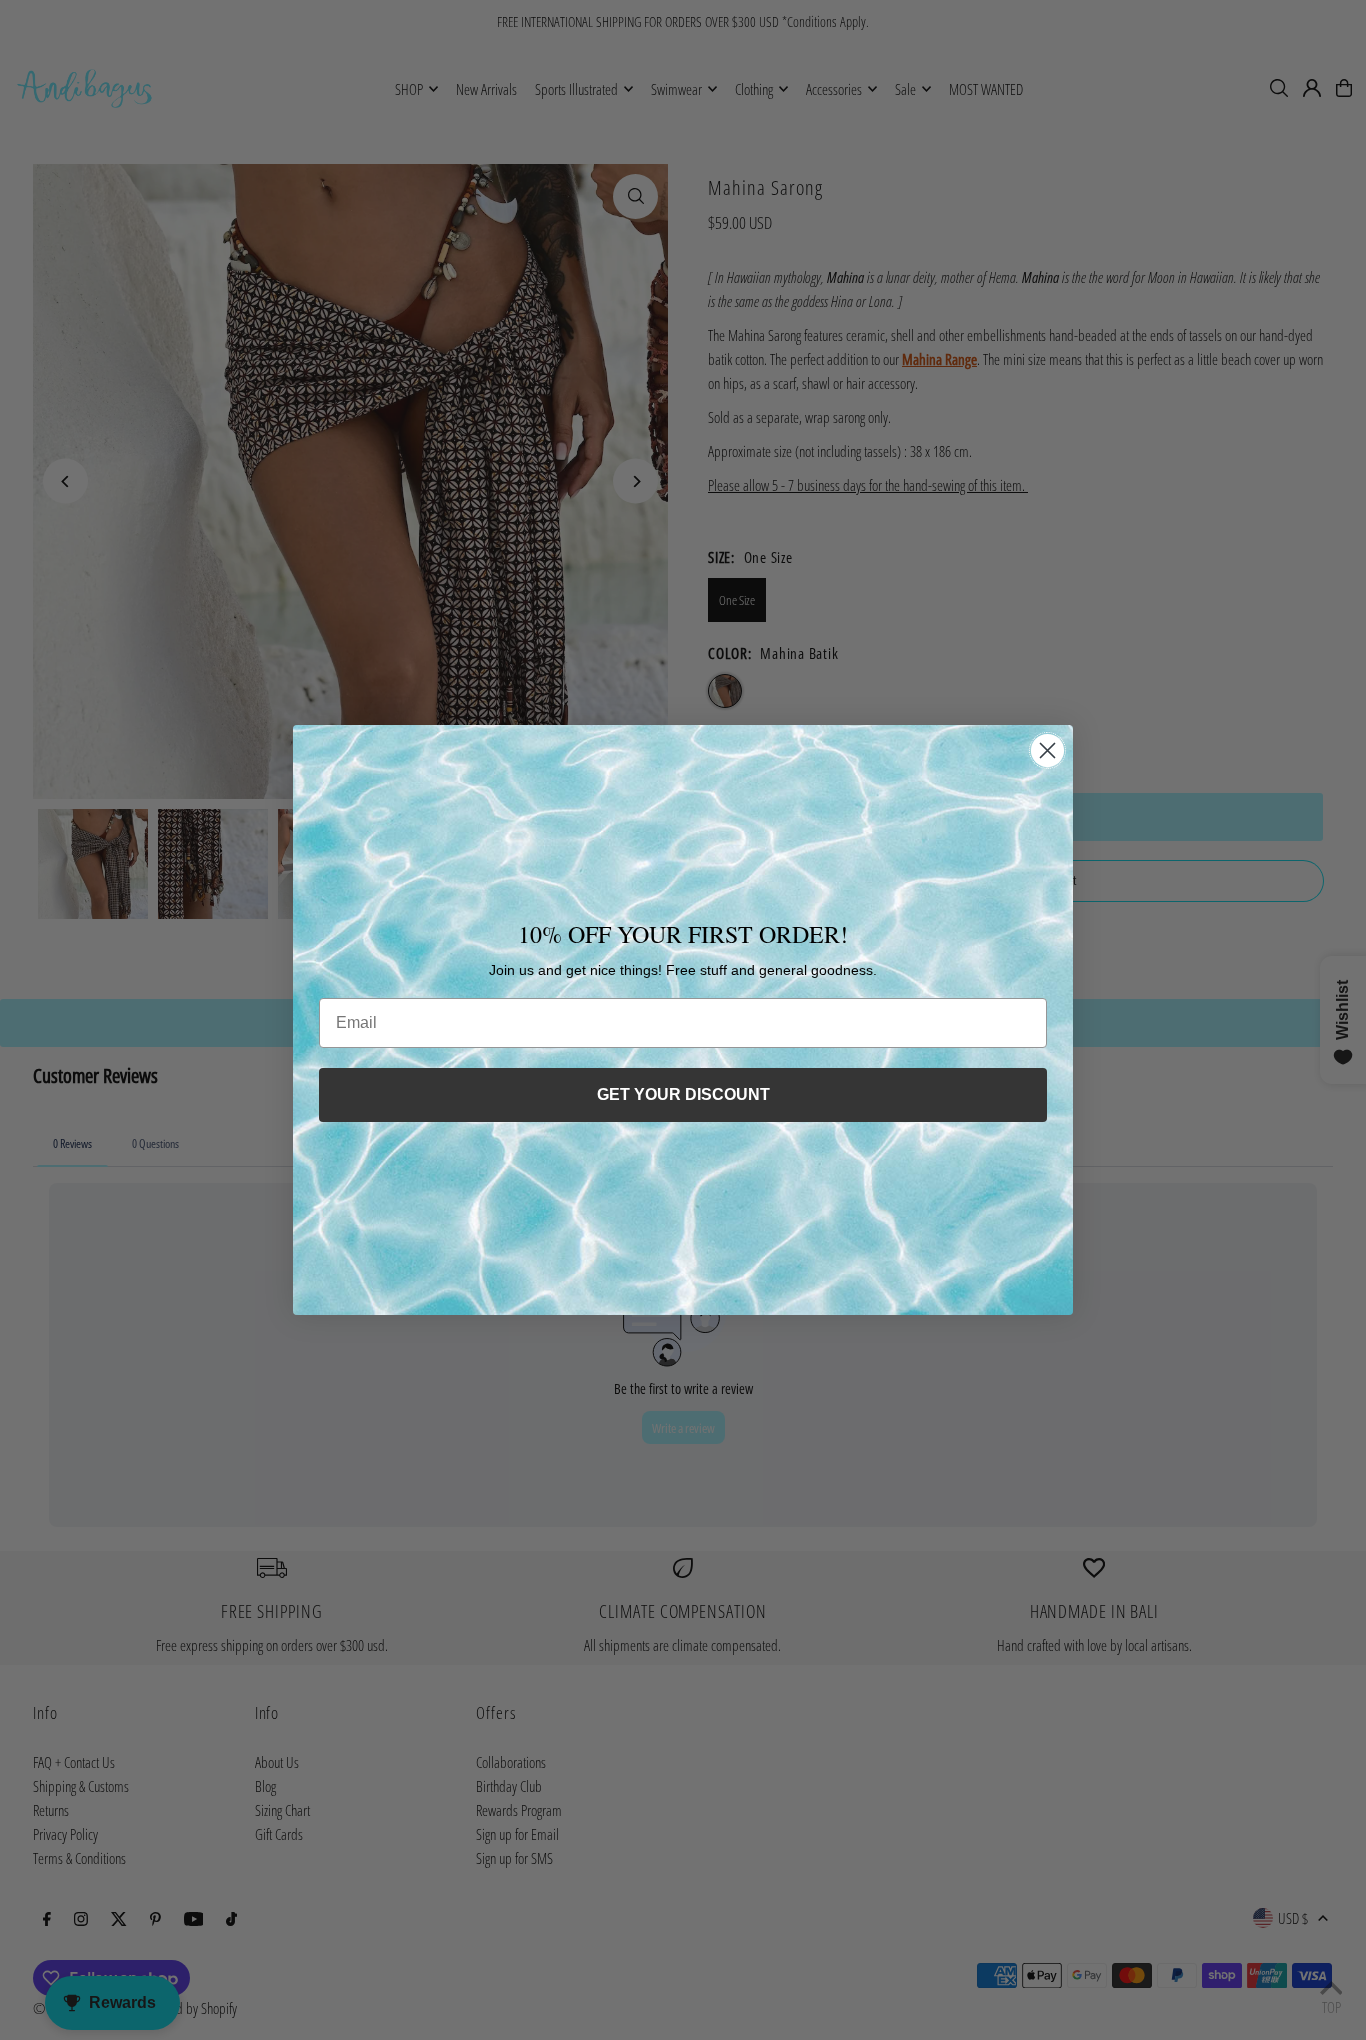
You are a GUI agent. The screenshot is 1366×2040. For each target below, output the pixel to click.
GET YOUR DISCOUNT (683, 1094)
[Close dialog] (1047, 750)
